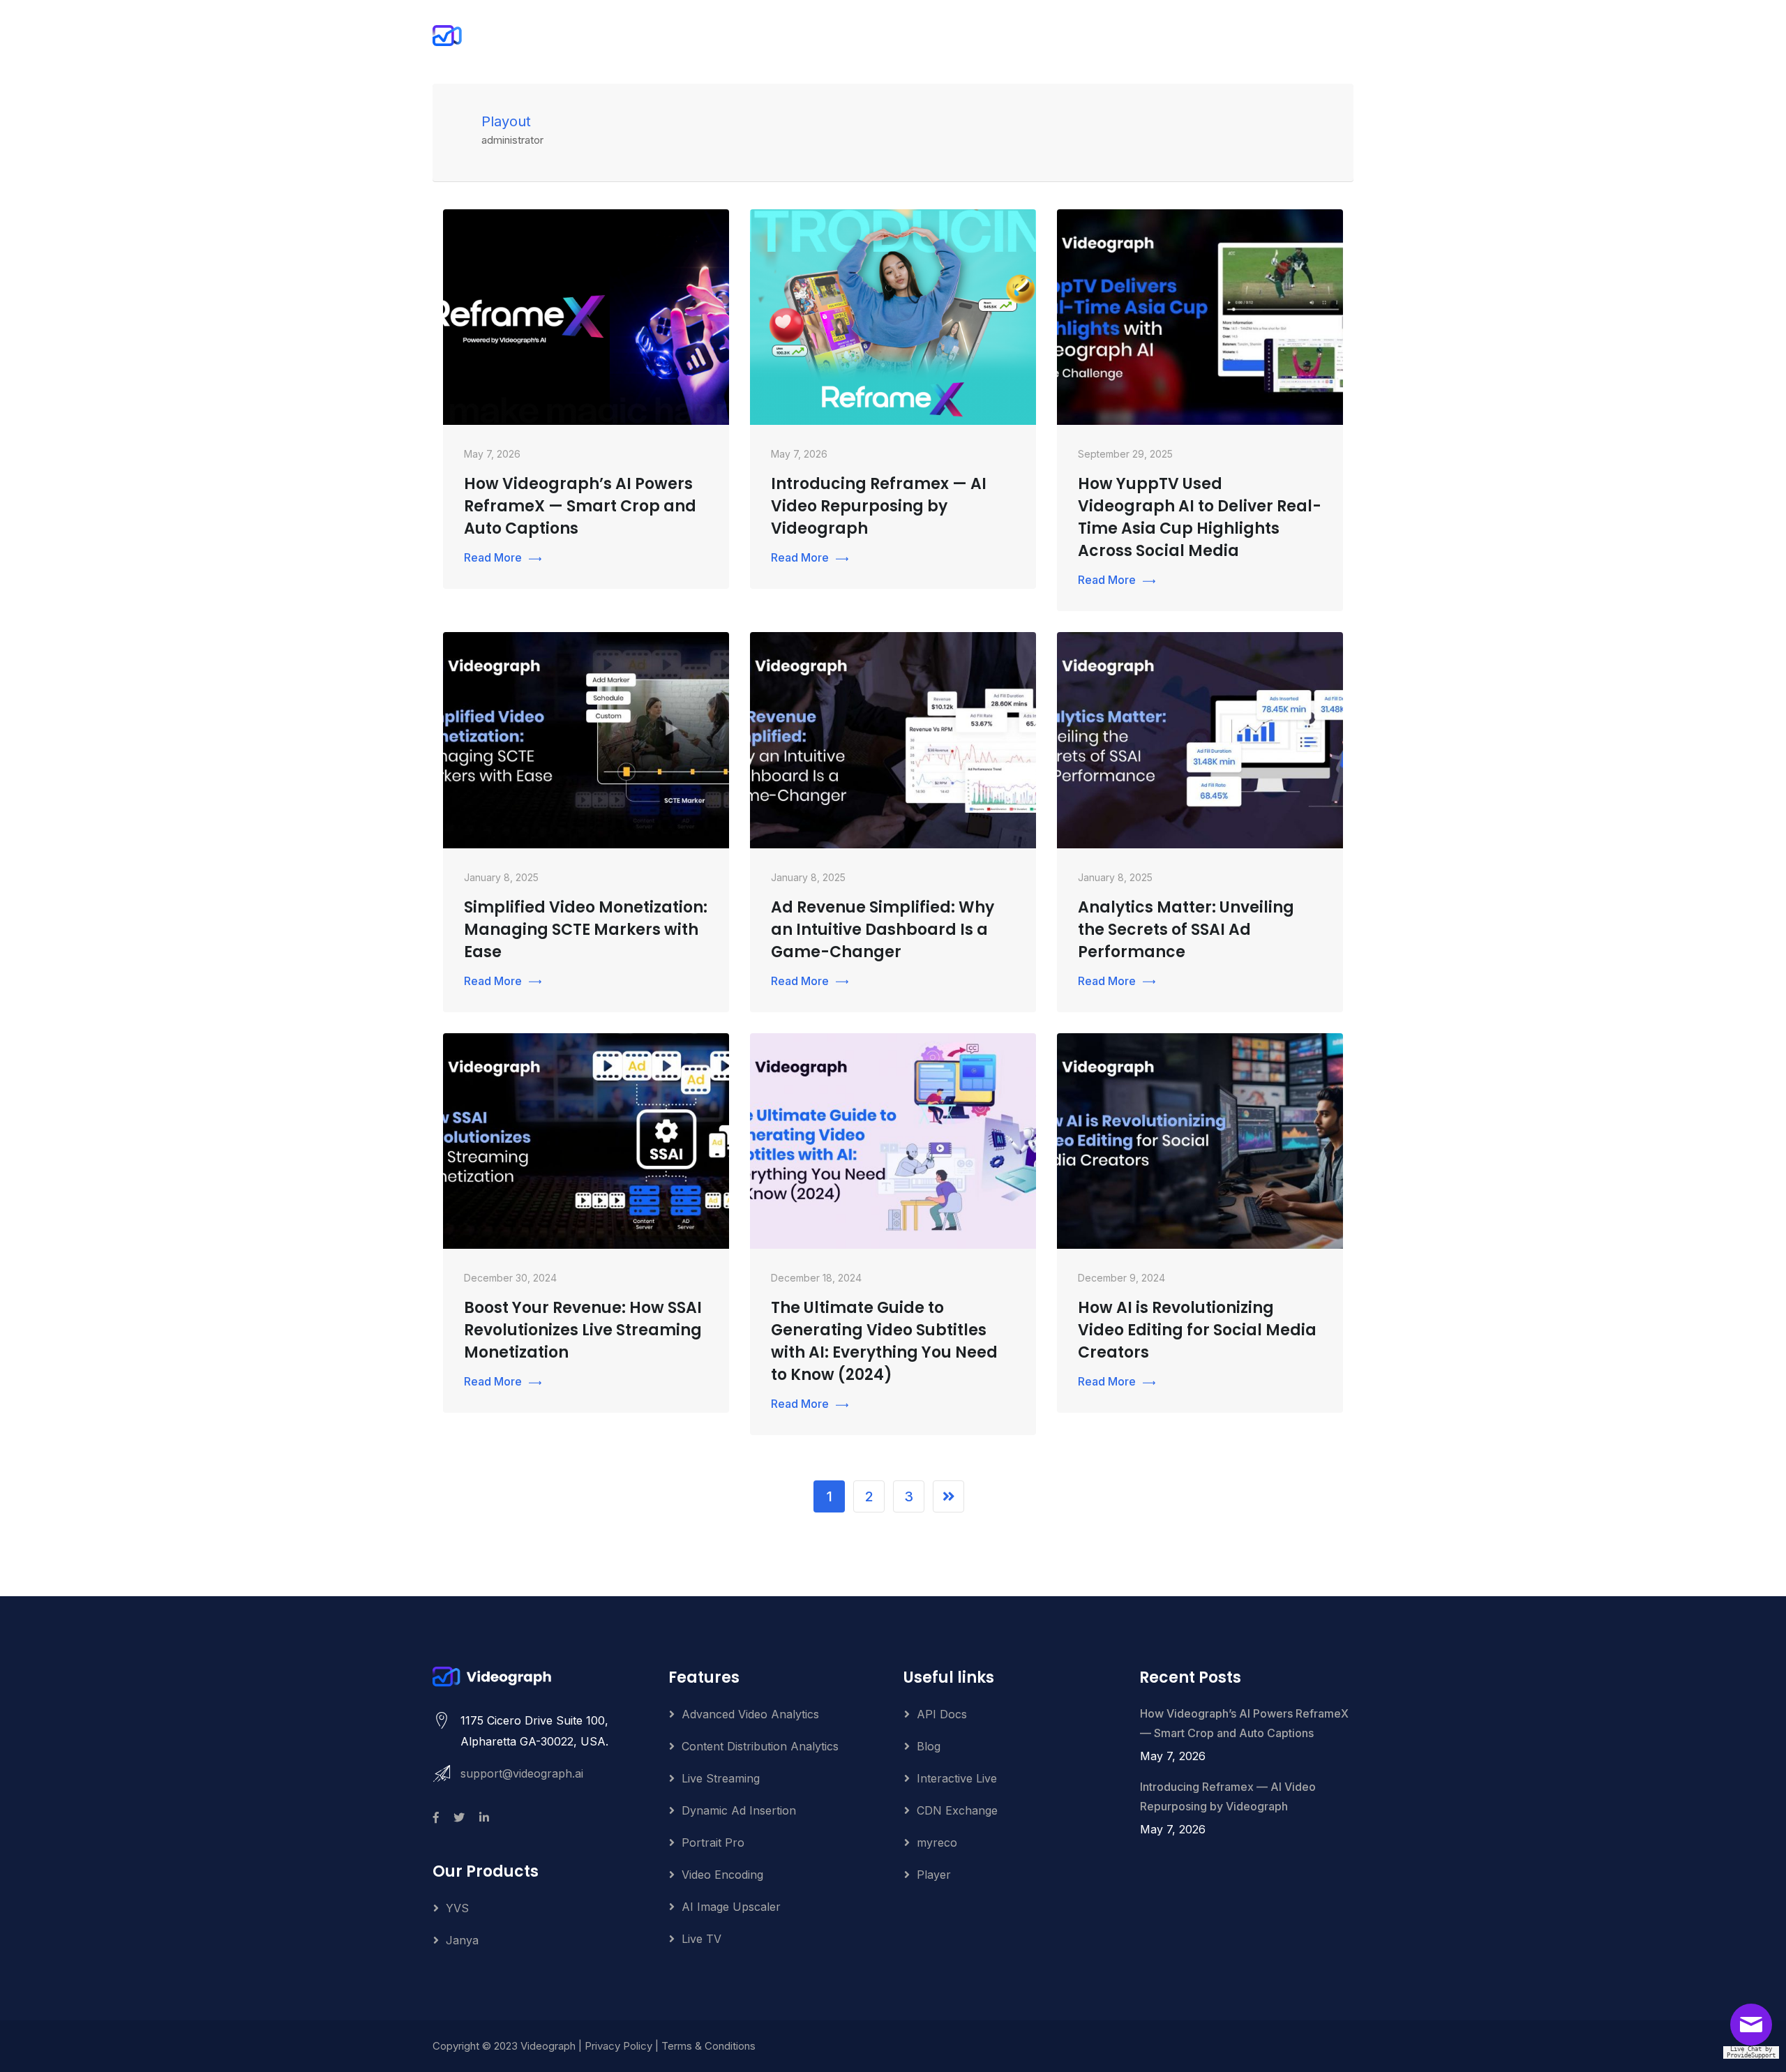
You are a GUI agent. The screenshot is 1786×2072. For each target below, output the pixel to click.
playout (506, 121)
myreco (937, 1842)
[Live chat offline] (1755, 2029)
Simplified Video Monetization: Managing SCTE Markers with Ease (586, 930)
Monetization (801, 36)
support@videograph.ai (522, 1773)
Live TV (701, 1939)
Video (723, 36)
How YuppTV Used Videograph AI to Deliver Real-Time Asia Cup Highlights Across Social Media (1200, 517)
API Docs (942, 1714)
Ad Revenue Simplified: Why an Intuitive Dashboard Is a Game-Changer (883, 930)
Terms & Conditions (708, 2046)
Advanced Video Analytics (750, 1714)
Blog (929, 1746)
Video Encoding (722, 1875)
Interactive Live (957, 1778)
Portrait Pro (1007, 36)
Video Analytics (906, 36)
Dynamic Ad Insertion (739, 1810)
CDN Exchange (957, 1810)
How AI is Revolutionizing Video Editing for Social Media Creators (1197, 1330)
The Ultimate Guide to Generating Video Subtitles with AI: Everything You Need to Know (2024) (884, 1341)
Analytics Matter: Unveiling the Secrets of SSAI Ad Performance (1186, 930)
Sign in (1305, 36)
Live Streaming (721, 1778)
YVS (457, 1908)
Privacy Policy (618, 2046)
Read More (493, 557)
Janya (462, 1940)
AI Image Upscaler (731, 1907)
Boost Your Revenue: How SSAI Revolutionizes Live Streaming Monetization (583, 1330)
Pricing (1084, 36)
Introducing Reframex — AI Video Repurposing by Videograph (879, 506)
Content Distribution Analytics (760, 1746)
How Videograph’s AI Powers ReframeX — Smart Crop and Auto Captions (580, 506)
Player (934, 1875)
